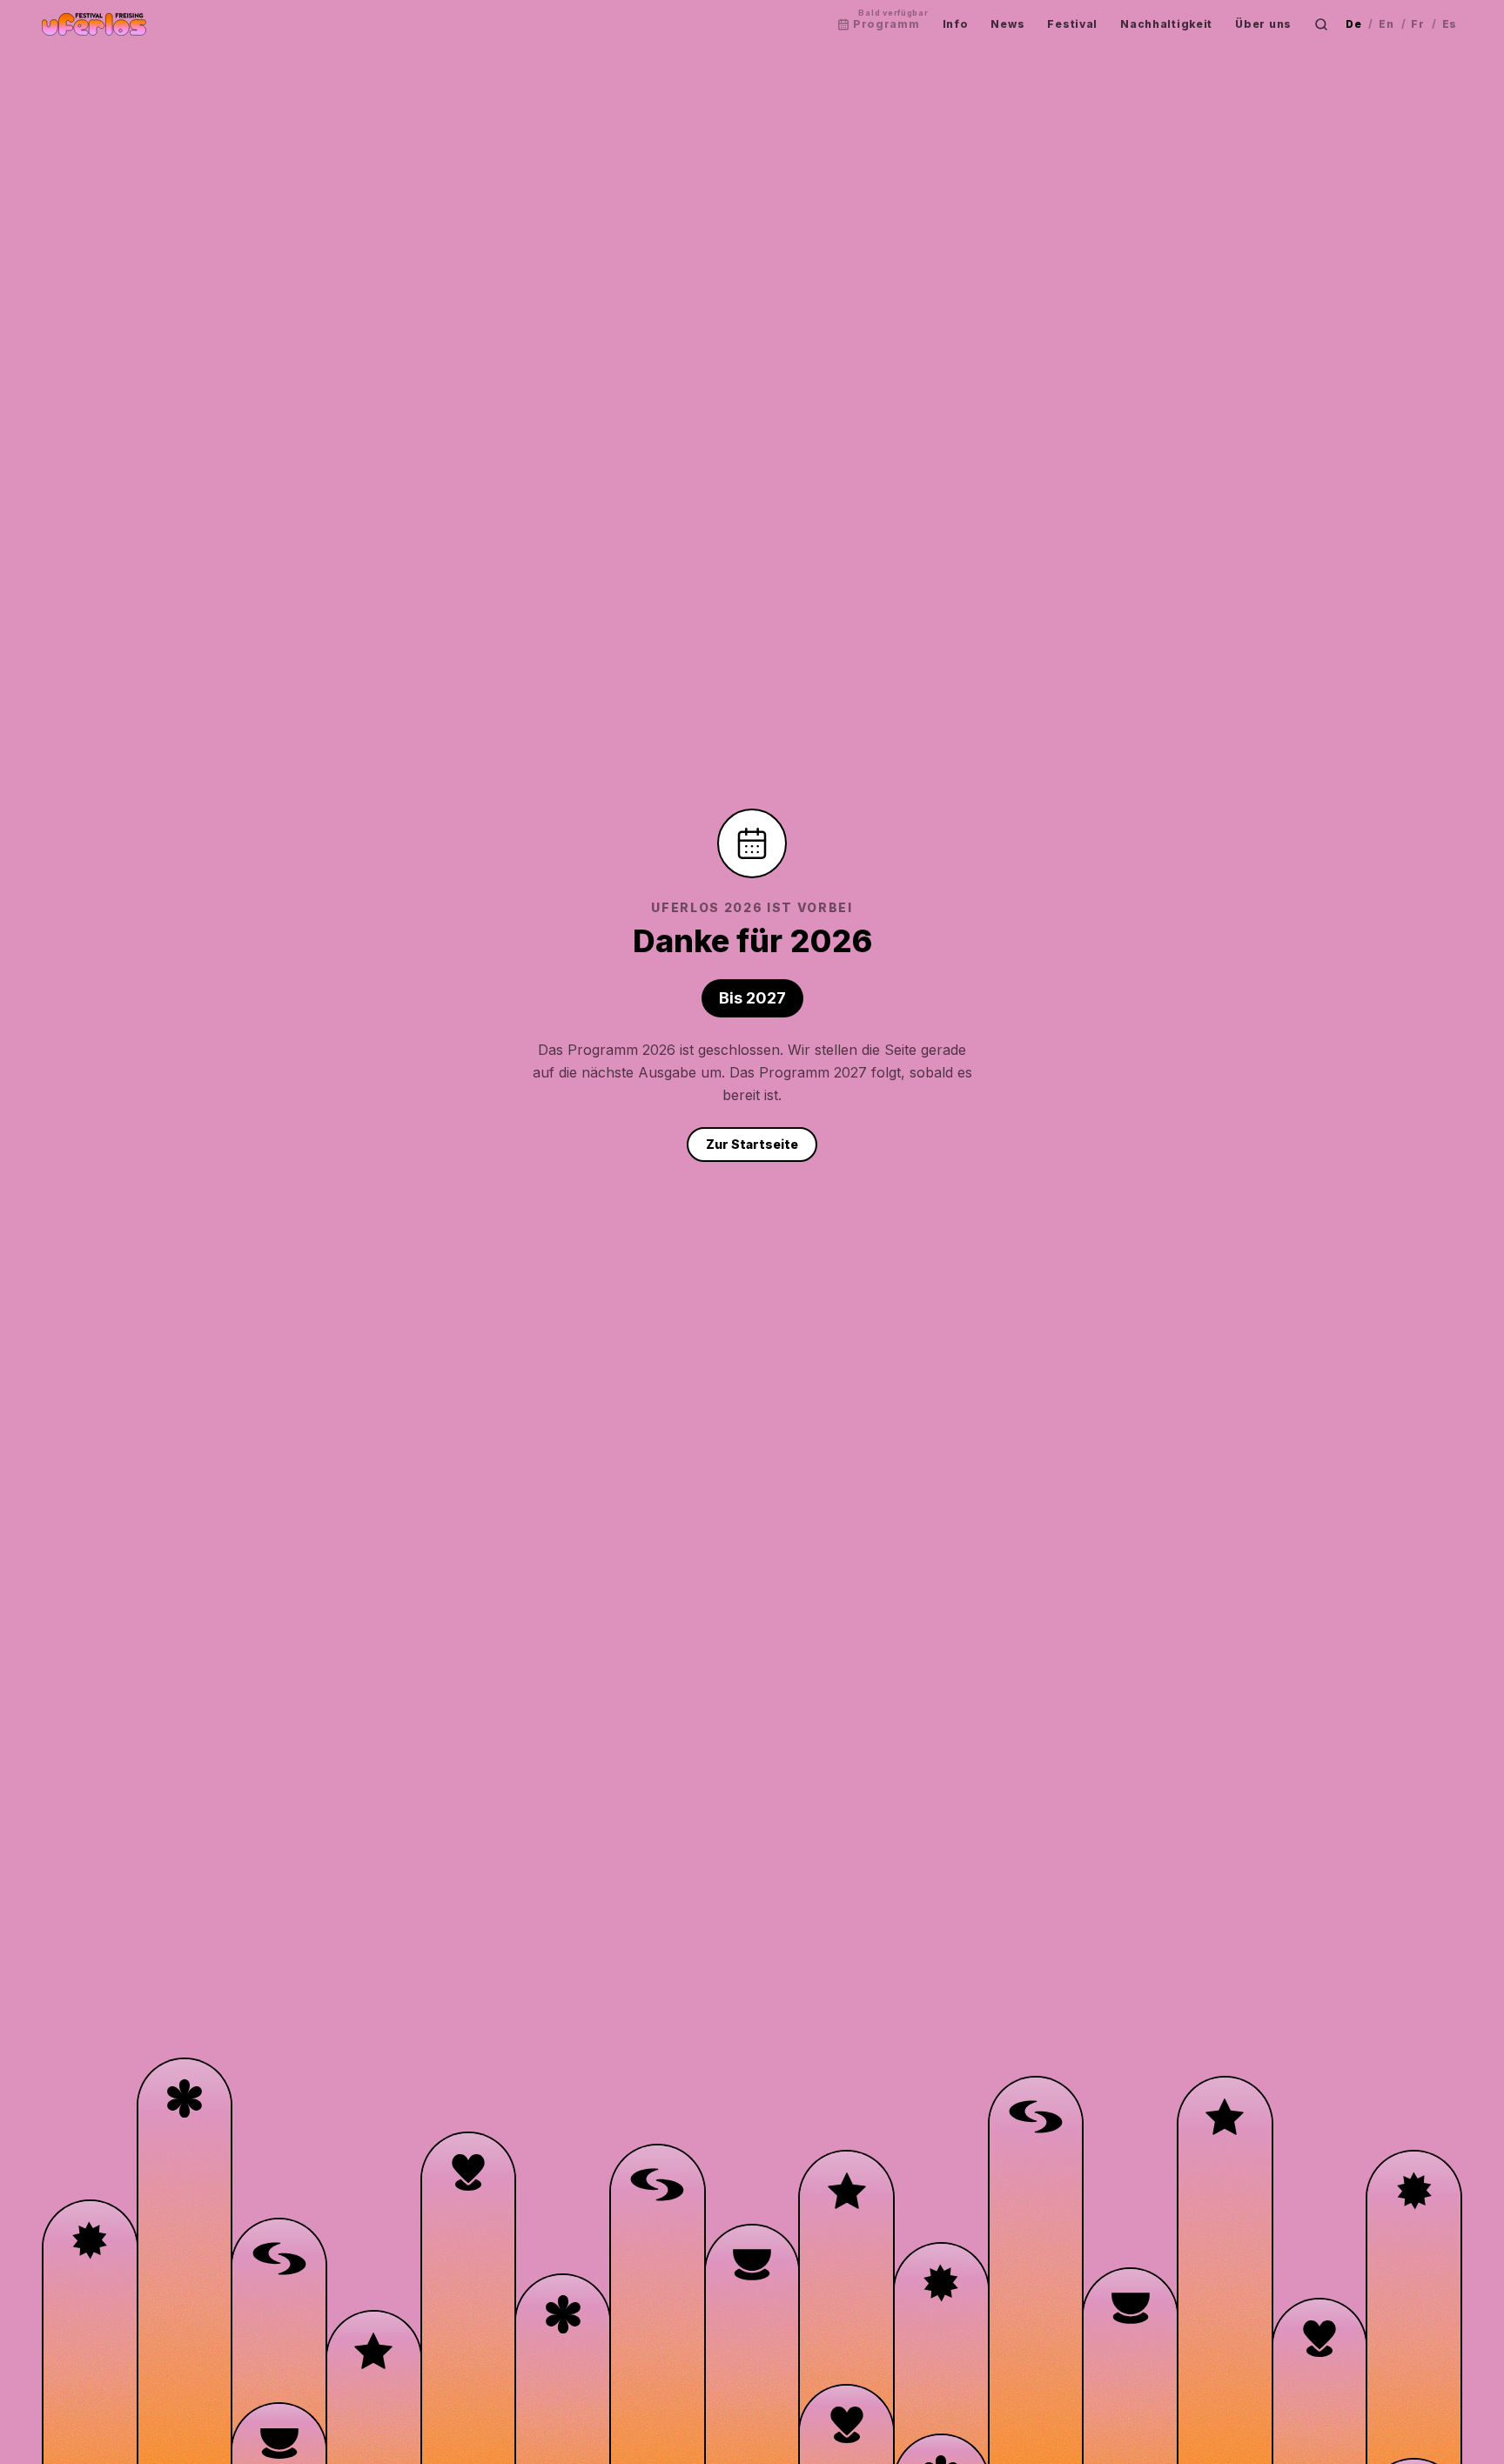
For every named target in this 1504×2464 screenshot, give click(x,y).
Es (1450, 24)
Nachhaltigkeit (1166, 24)
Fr (1417, 24)
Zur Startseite (752, 1144)
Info (956, 24)
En (1386, 24)
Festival (1072, 24)
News (1007, 24)
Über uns (1263, 24)
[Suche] (1321, 24)
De (1353, 24)
